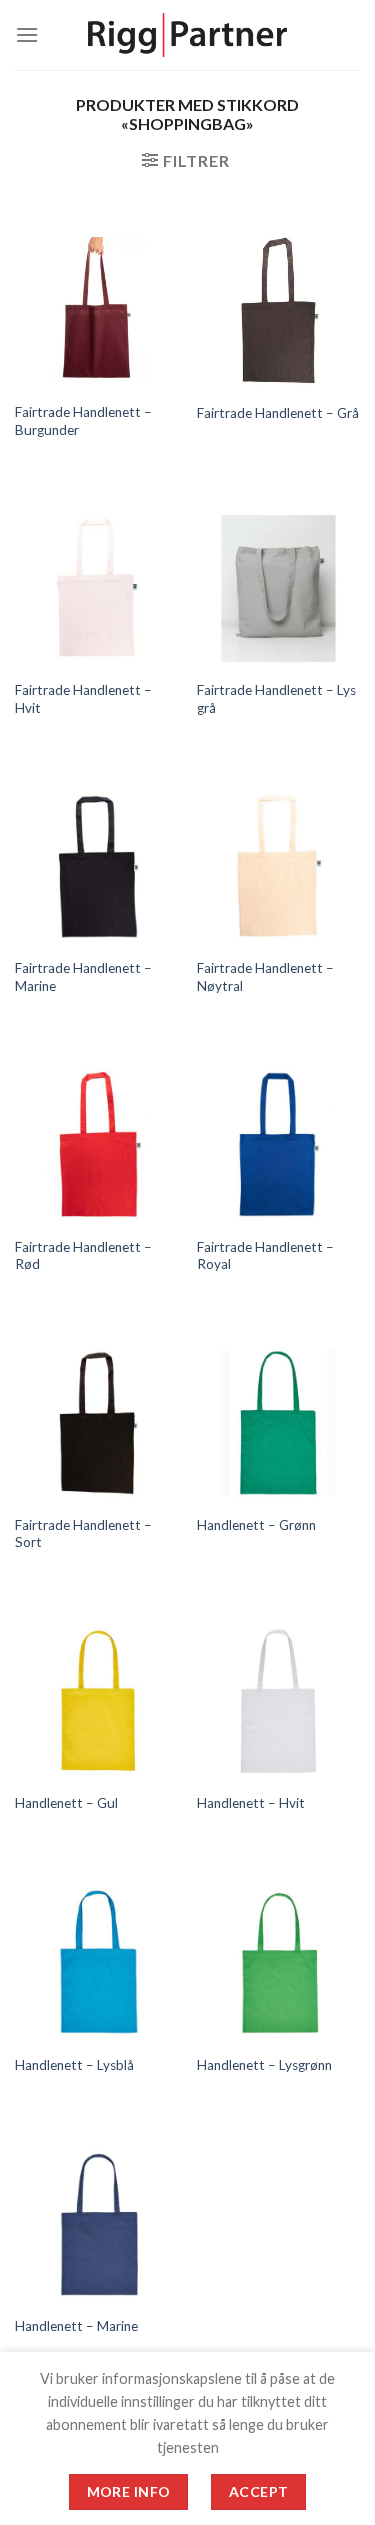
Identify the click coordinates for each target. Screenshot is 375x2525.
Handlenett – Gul (66, 1803)
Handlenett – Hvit (251, 1803)
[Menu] (27, 34)
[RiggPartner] (188, 35)
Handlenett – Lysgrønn (264, 2065)
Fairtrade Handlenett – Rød (83, 1256)
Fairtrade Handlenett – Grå (278, 413)
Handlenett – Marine (76, 2326)
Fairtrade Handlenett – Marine (83, 977)
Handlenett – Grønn (256, 1525)
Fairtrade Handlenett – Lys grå (276, 699)
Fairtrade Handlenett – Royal (265, 1256)
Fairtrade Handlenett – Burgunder (83, 421)
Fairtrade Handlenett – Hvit (83, 699)
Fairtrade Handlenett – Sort (83, 1534)
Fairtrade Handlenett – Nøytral (265, 977)
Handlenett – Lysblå (74, 2065)
